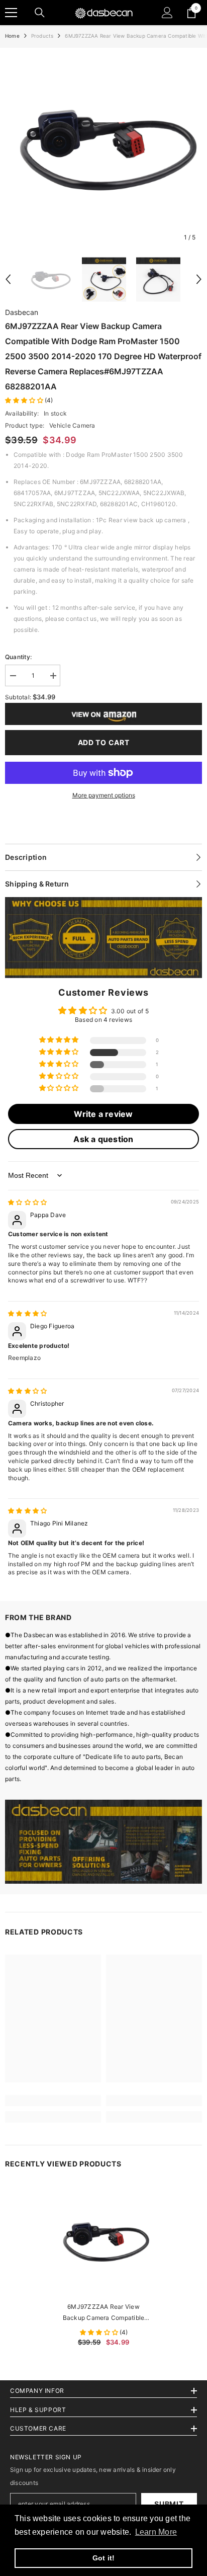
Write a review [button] (103, 1114)
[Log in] (167, 13)
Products (42, 36)
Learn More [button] (156, 2532)
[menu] (11, 13)
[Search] (40, 13)
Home (12, 36)
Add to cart (104, 742)
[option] (103, 147)
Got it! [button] (104, 2558)
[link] (103, 938)
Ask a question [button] (103, 1139)
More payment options (104, 795)
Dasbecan (22, 312)
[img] (27, 1202)
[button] (8, 279)
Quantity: (18, 657)
